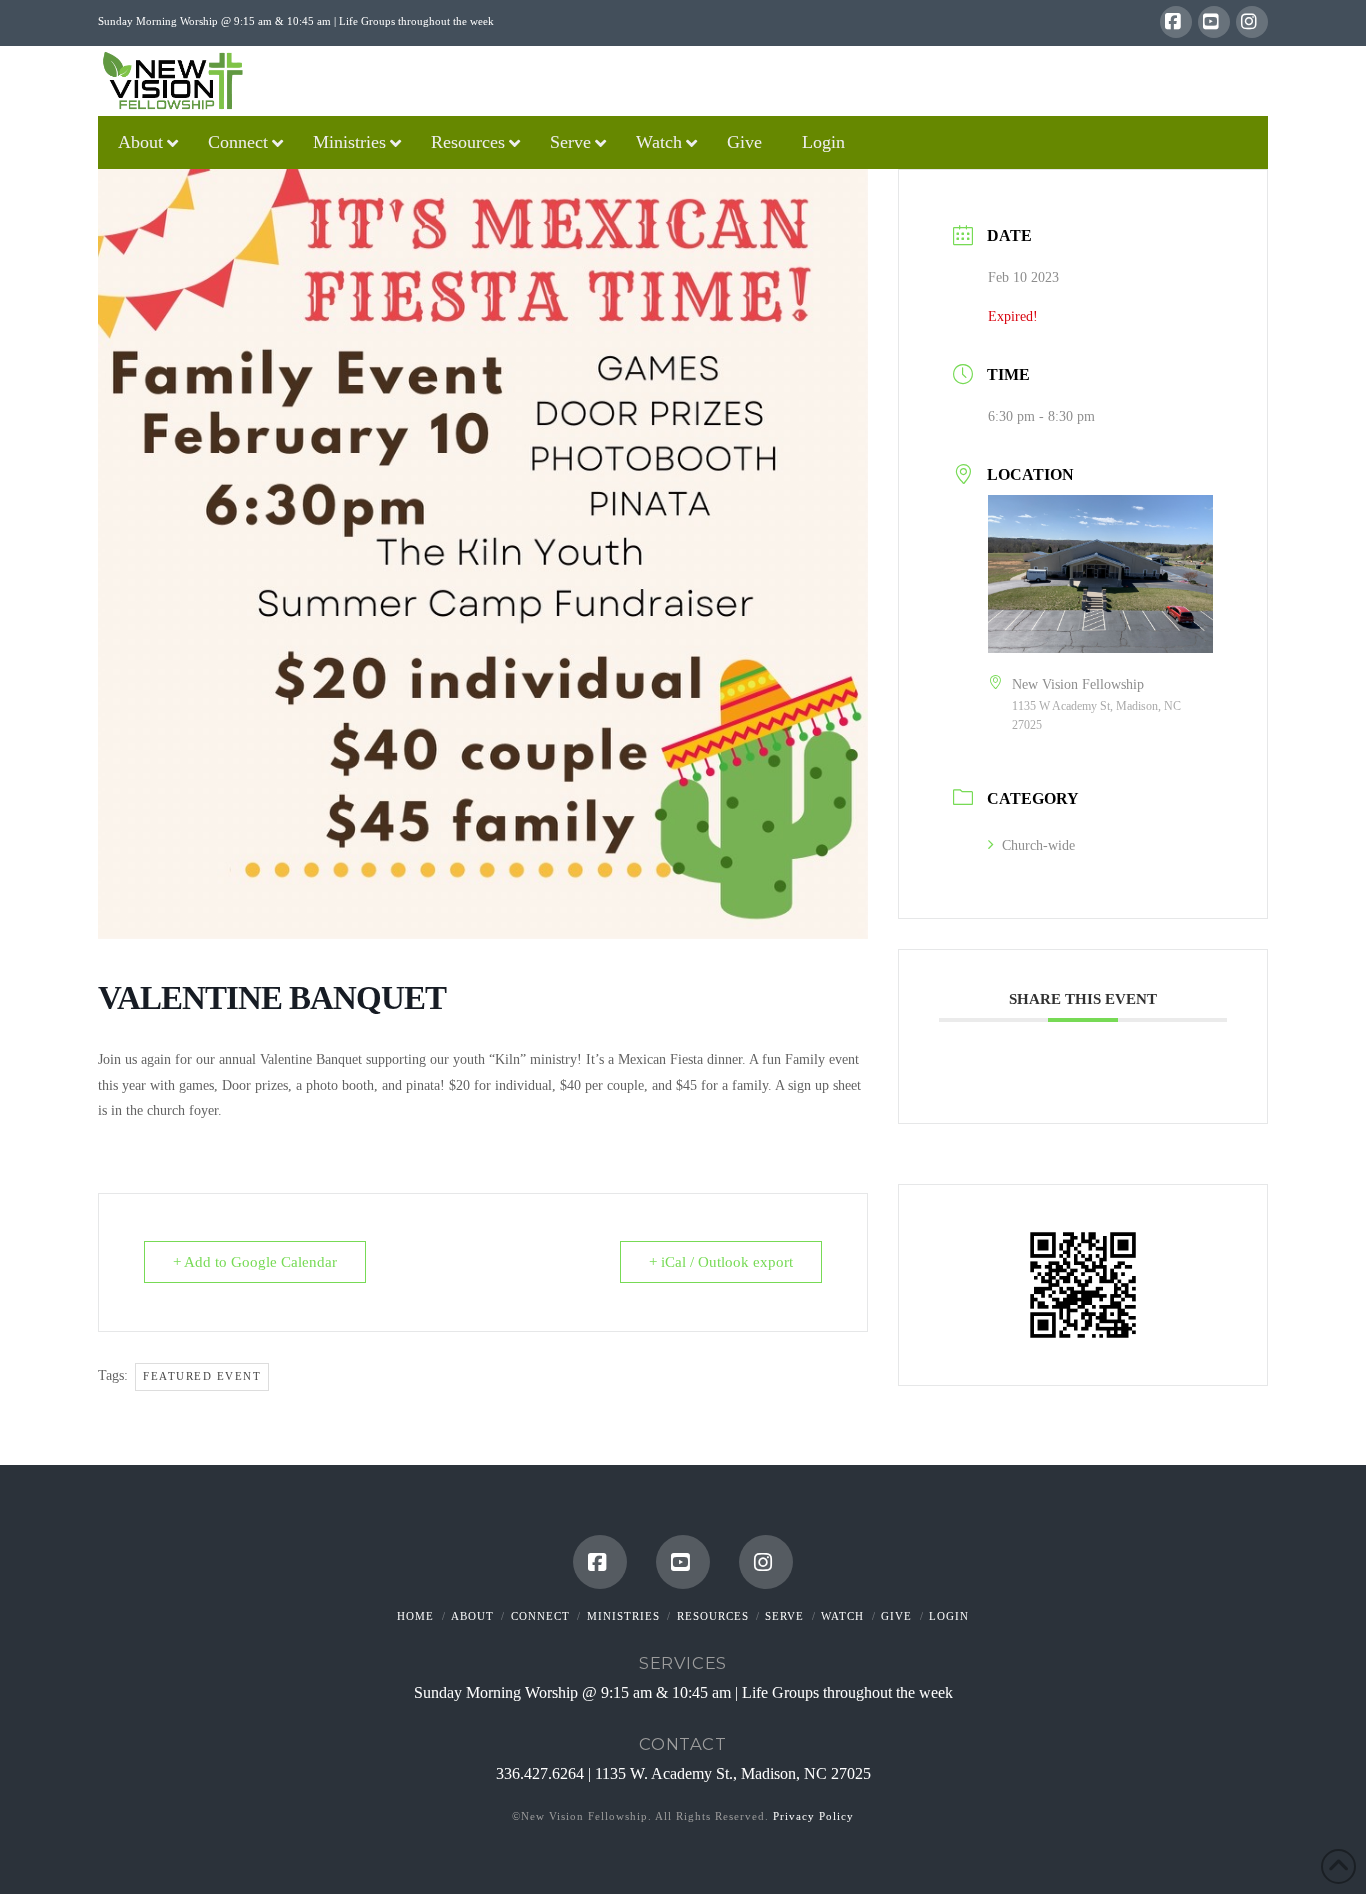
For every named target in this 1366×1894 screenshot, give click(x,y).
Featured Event (202, 1376)
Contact (682, 1744)
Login (949, 1616)
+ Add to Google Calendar (255, 1262)
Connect (540, 1616)
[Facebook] (1176, 22)
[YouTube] (1214, 22)
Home (415, 1616)
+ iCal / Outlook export (721, 1262)
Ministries (623, 1616)
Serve (784, 1616)
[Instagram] (1252, 22)
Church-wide (1038, 845)
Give (896, 1616)
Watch (842, 1616)
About (472, 1616)
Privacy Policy (813, 1816)
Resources (713, 1616)
